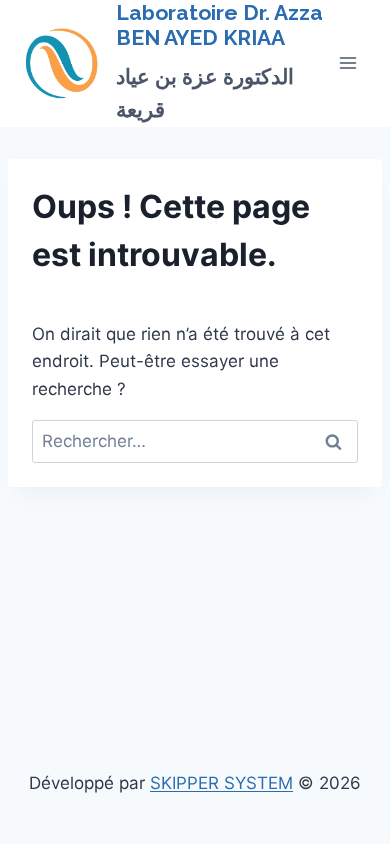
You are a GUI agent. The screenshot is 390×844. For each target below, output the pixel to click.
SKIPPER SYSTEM (221, 783)
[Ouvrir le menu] (347, 63)
